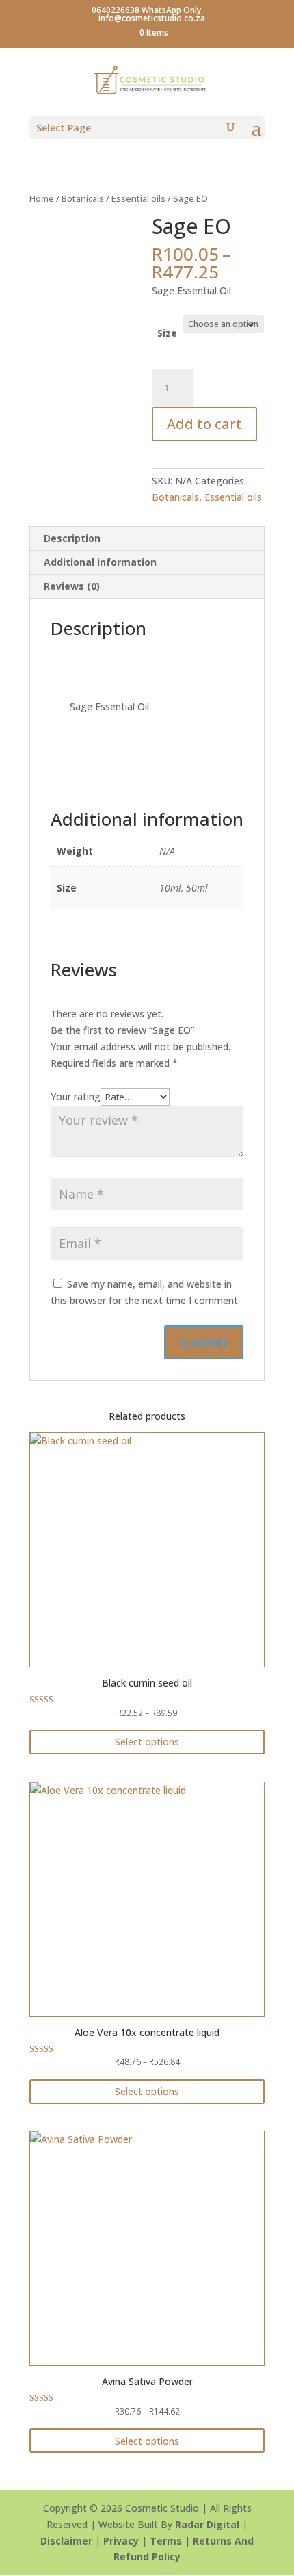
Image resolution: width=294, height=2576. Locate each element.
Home (42, 198)
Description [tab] (72, 538)
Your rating (76, 1096)
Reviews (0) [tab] (72, 586)
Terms (166, 2541)
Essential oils (138, 198)
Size (167, 333)
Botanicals (83, 198)
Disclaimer (66, 2541)
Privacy (121, 2541)
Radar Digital (207, 2524)
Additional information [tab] (100, 562)
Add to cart (204, 424)
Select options (147, 1742)
